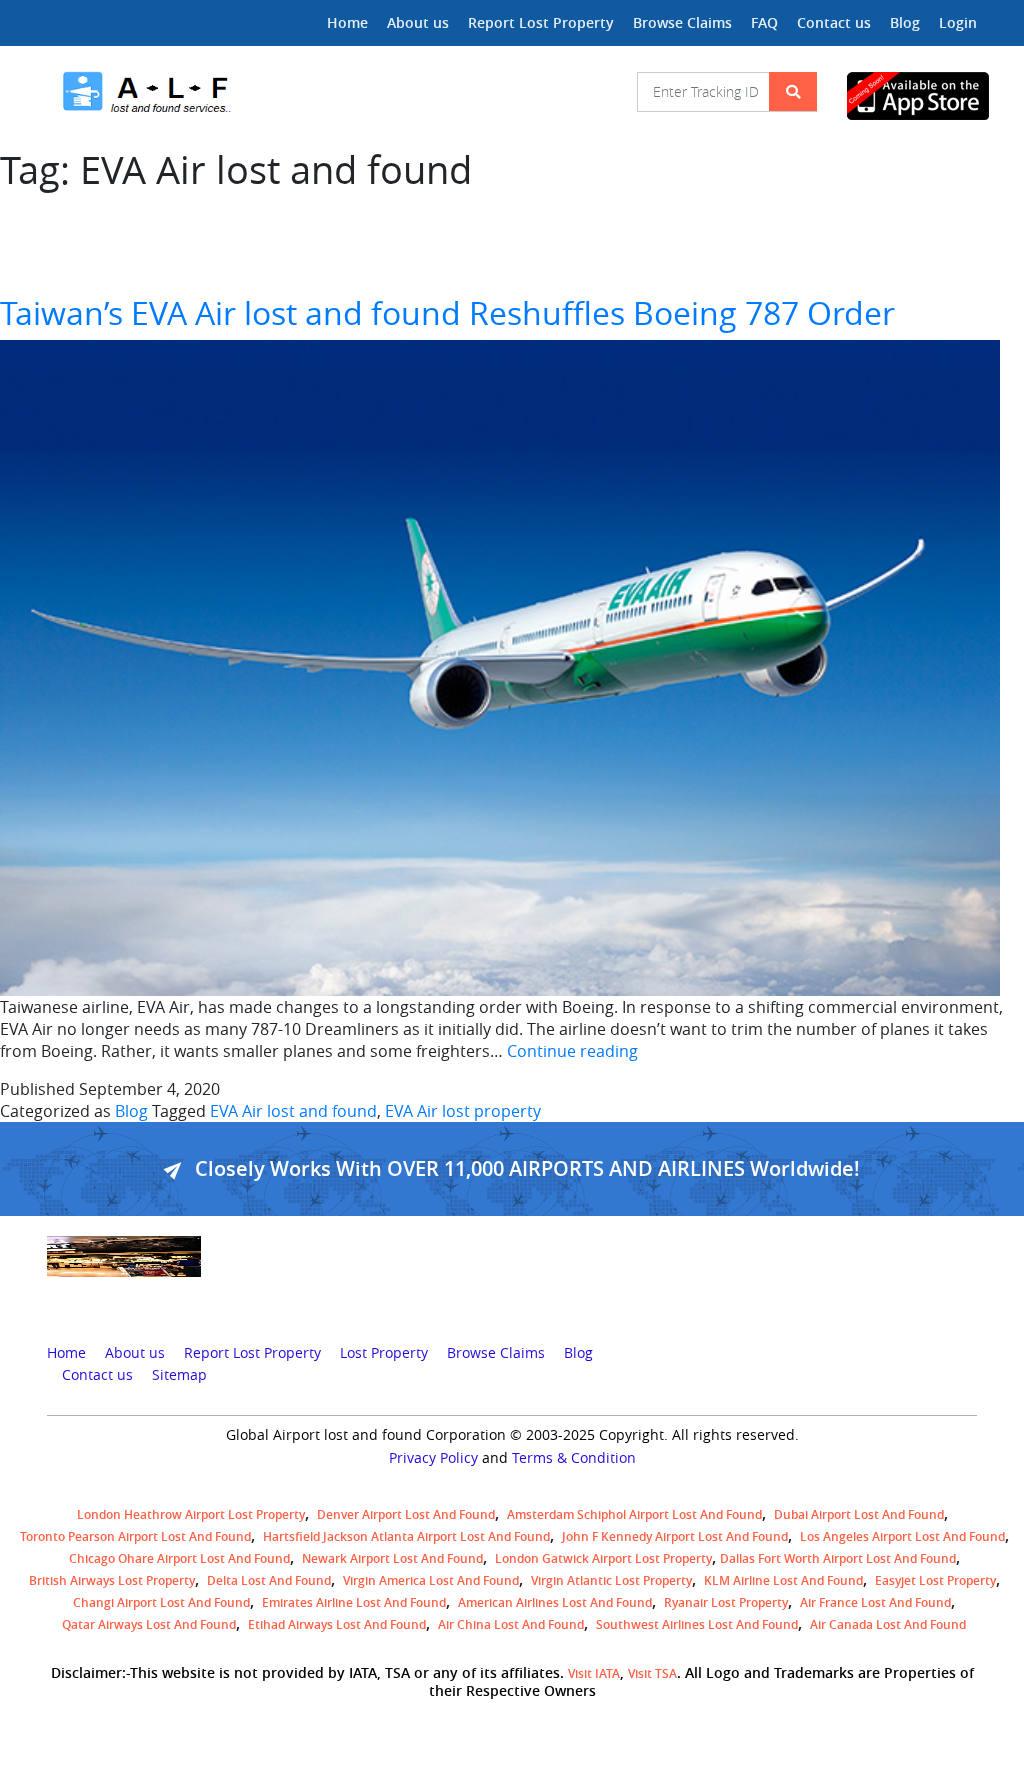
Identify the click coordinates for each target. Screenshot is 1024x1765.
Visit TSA (652, 1673)
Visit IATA (594, 1673)
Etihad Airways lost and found (337, 1624)
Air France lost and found (875, 1602)
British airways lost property (112, 1580)
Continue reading (572, 1051)
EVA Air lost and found (293, 1111)
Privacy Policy (433, 1458)
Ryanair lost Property (726, 1602)
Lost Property (384, 1353)
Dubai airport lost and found (859, 1514)
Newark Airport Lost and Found (392, 1558)
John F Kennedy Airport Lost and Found (675, 1536)
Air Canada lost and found (888, 1624)
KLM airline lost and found (783, 1580)
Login (958, 22)
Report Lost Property (541, 22)
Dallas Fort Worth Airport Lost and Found (838, 1558)
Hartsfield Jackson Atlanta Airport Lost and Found (406, 1536)
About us (418, 22)
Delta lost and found (269, 1580)
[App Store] (912, 96)
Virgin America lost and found (431, 1580)
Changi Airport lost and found (161, 1602)
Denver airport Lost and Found (406, 1514)
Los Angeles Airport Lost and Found (902, 1536)
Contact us (834, 22)
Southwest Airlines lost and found (697, 1624)
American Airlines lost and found (555, 1602)
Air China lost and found (511, 1624)
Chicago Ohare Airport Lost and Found (179, 1558)
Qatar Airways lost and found (149, 1624)
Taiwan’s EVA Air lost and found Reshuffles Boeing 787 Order (447, 312)
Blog (905, 22)
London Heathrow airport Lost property (191, 1514)
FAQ (764, 22)
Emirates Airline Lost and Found (354, 1602)
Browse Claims (682, 22)
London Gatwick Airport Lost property (603, 1558)
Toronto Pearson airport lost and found (135, 1536)
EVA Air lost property (463, 1111)
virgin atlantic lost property (611, 1580)
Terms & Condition (574, 1458)
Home (347, 22)
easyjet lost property (935, 1580)
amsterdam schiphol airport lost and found (634, 1514)
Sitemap (179, 1375)
